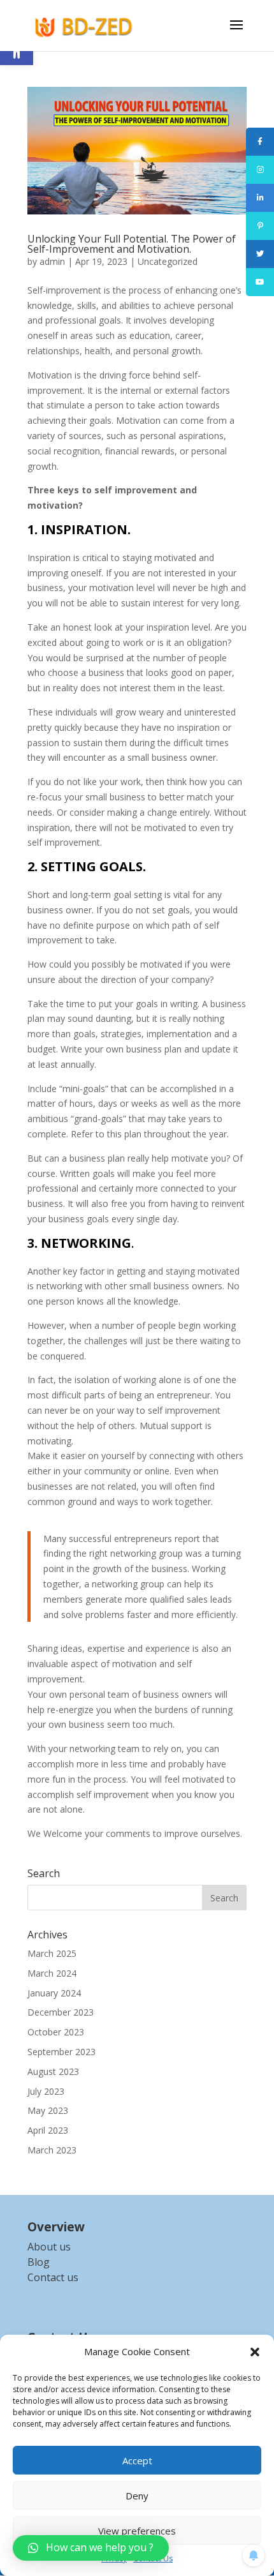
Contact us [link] (53, 2277)
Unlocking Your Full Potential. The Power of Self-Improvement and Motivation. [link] (132, 244)
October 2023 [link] (56, 2032)
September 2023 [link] (61, 2052)
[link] (85, 25)
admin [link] (52, 261)
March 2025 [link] (52, 1953)
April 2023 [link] (48, 2130)
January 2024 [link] (54, 1993)
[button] (255, 2352)
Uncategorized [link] (168, 261)
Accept (137, 2460)
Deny (137, 2496)
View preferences (137, 2531)
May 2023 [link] (48, 2110)
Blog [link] (39, 2262)
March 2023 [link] (52, 2150)
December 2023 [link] (61, 2012)
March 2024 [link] (52, 1973)
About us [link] (49, 2247)
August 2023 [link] (53, 2071)
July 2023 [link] (46, 2091)
